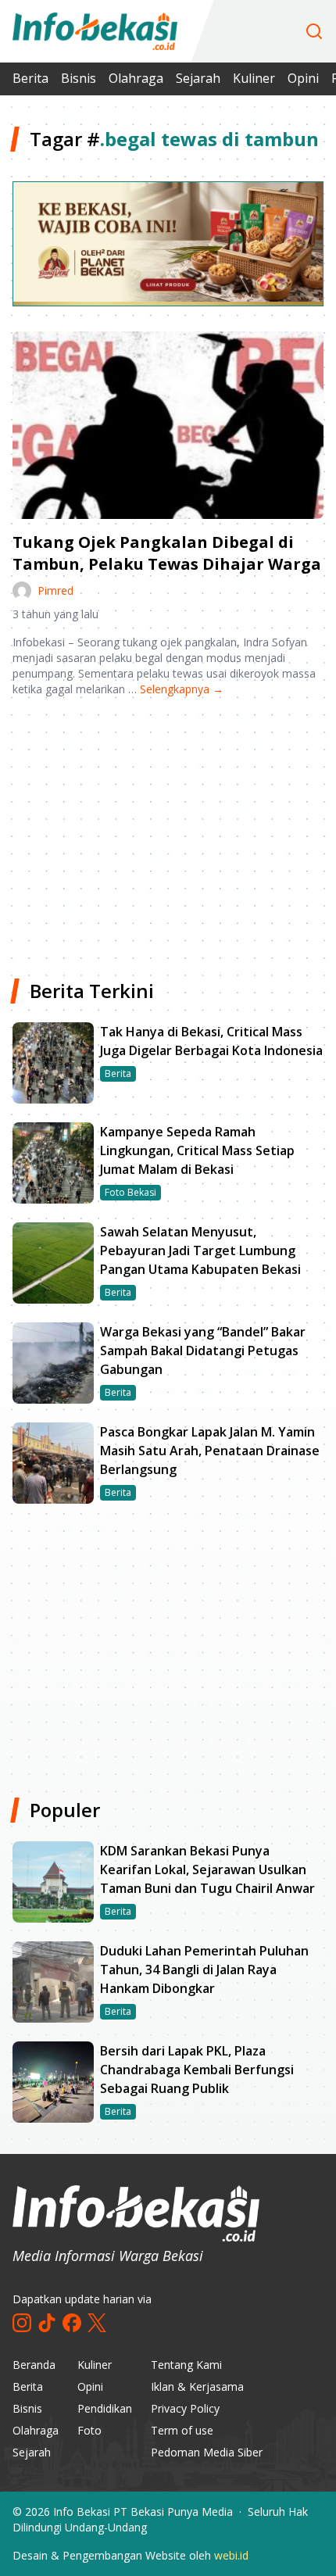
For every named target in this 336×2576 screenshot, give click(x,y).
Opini (303, 78)
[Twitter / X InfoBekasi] (97, 2323)
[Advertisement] (168, 832)
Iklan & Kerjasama (197, 2386)
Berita (30, 78)
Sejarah (198, 78)
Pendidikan (105, 2408)
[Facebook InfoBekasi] (72, 2323)
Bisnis (79, 78)
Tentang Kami (186, 2365)
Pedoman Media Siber (207, 2452)
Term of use (182, 2430)
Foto (89, 2430)
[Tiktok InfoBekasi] (47, 2323)
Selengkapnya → (182, 689)
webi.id (231, 2555)
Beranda (34, 2365)
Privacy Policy (185, 2408)
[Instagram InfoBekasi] (22, 2323)
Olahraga (136, 78)
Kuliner (254, 78)
